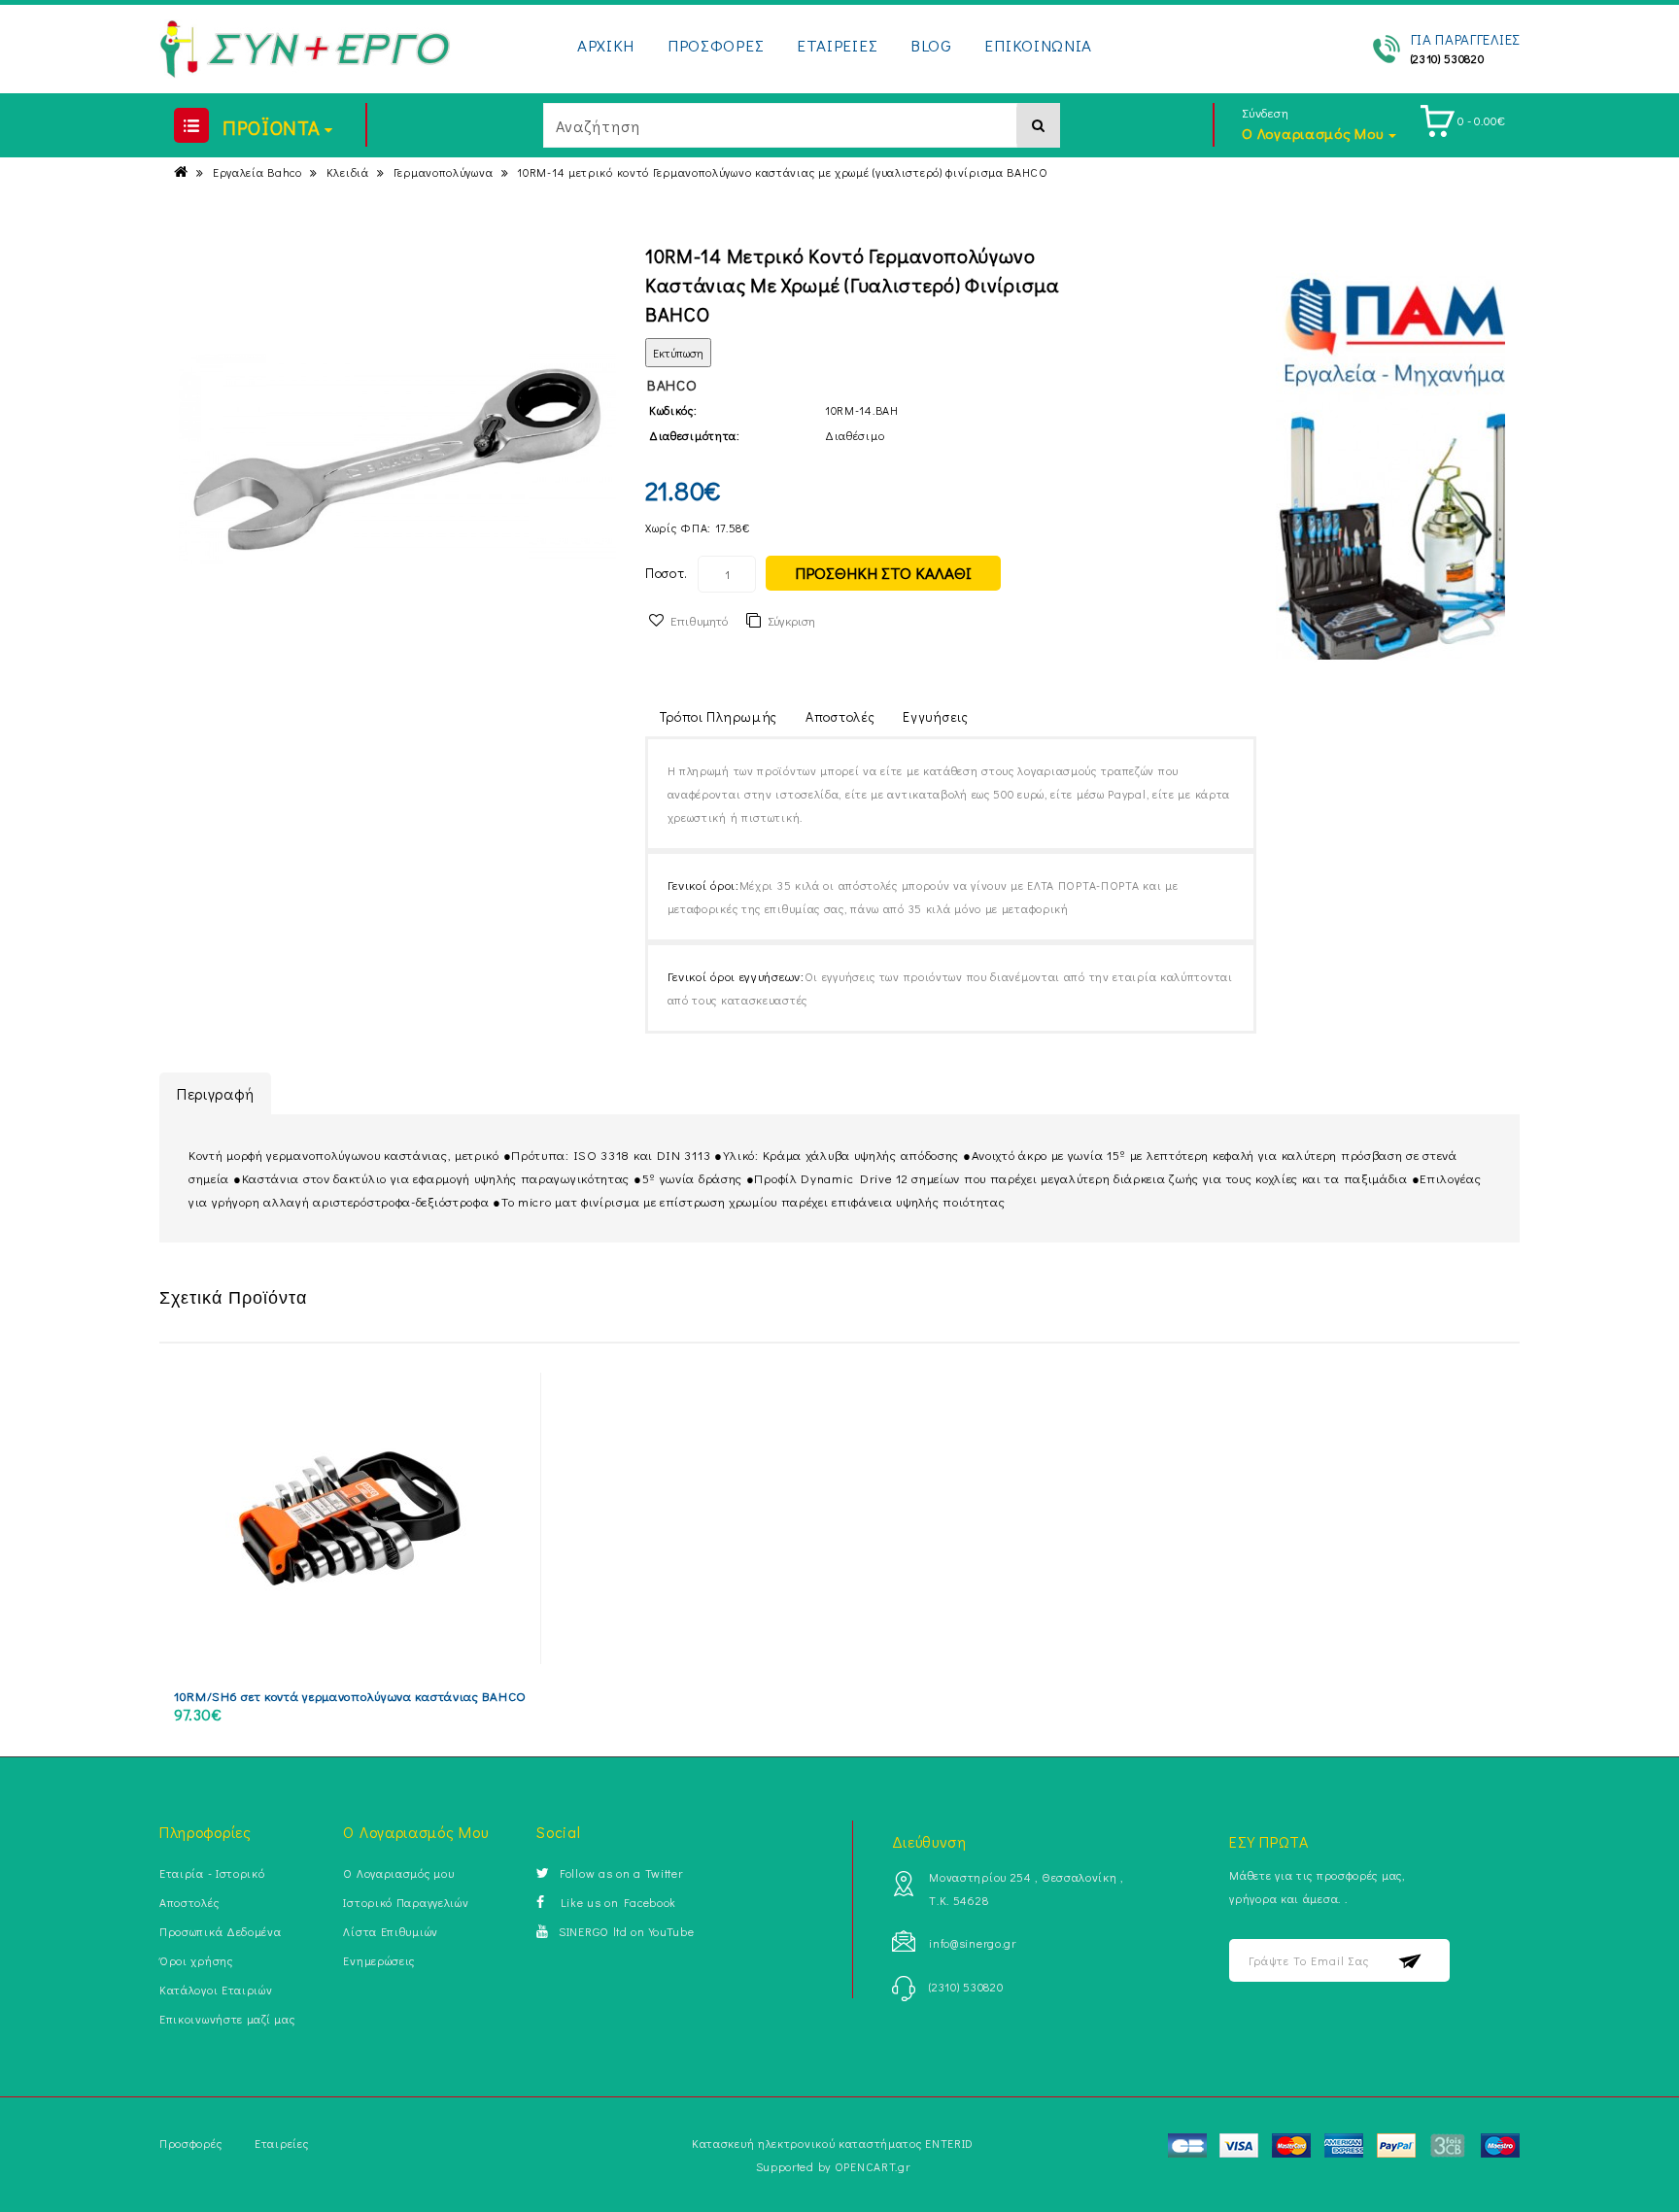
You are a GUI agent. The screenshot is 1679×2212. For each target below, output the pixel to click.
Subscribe (1410, 1961)
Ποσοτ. (667, 573)
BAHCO (672, 385)
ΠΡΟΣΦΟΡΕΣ (716, 45)
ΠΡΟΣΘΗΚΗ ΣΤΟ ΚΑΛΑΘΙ (883, 573)
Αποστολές (840, 716)
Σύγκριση (791, 620)
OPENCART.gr (873, 2166)
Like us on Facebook (616, 1902)
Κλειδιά (348, 172)
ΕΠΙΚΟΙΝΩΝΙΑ (1038, 45)
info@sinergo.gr (973, 1943)
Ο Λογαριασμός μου (398, 1873)
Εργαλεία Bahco (257, 172)
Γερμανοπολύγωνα (444, 172)
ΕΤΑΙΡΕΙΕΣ (837, 45)
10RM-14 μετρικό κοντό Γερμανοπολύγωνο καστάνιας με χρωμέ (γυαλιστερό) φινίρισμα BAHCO (783, 172)
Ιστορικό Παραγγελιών (406, 1902)
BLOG (931, 45)
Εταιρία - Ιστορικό (212, 1873)
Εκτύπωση (678, 353)
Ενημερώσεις (379, 1960)
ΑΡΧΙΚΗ (606, 45)
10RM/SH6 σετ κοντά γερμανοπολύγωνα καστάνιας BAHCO (350, 1696)
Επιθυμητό (699, 620)
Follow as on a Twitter (621, 1873)
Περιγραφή (215, 1093)
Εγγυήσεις (935, 716)
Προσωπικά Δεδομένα (221, 1931)
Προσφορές (190, 2143)
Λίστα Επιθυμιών (391, 1931)
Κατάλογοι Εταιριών (216, 1990)
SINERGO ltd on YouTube (626, 1931)
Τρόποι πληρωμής (719, 716)
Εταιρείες (281, 2143)
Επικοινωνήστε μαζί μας (227, 2019)
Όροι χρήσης (196, 1960)
